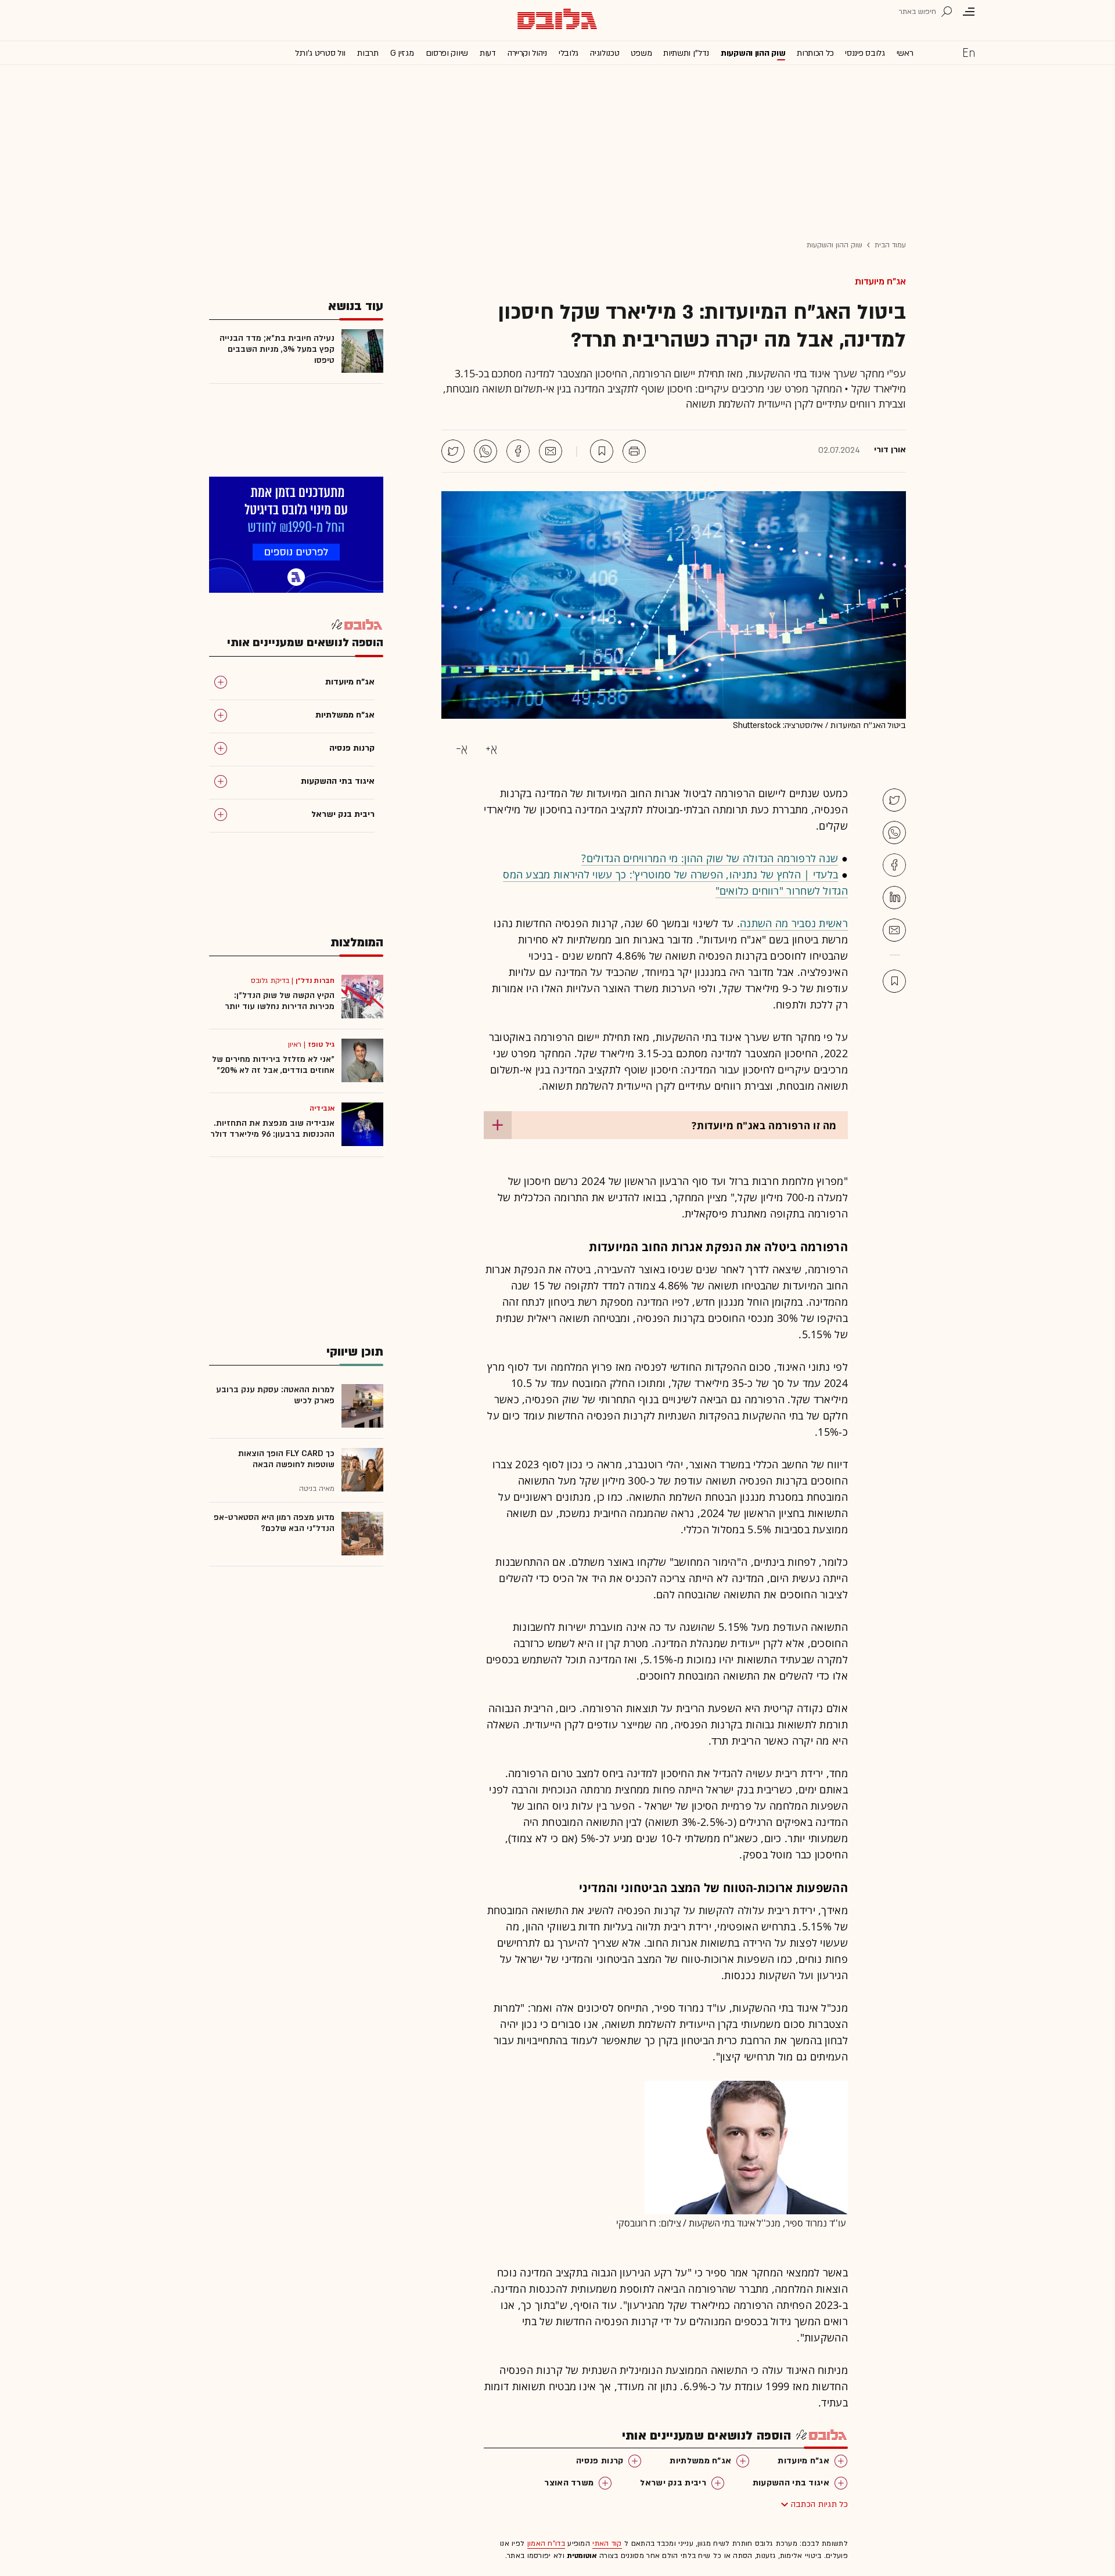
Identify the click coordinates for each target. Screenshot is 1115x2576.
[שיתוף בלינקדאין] (894, 898)
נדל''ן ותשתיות (686, 53)
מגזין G (402, 53)
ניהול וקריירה (527, 53)
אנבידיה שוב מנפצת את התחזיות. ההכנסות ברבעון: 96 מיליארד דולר (272, 1129)
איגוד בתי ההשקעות (791, 2483)
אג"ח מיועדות (880, 282)
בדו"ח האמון (546, 2543)
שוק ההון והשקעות (753, 53)
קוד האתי (607, 2543)
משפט (641, 53)
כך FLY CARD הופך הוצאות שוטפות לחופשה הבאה (286, 1459)
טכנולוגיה (605, 53)
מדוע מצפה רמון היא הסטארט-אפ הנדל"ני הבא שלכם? (274, 1523)
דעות (488, 53)
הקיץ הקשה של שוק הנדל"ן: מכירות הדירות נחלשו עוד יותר (280, 1001)
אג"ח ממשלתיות (700, 2461)
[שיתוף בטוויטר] (453, 451)
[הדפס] (634, 451)
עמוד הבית (890, 245)
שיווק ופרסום (447, 53)
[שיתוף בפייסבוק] (518, 451)
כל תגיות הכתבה (819, 2504)
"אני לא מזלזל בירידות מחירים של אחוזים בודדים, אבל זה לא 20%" (273, 1065)
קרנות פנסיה (600, 2461)
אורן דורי (890, 450)
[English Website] (969, 52)
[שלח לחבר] (894, 930)
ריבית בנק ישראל (673, 2483)
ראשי (905, 53)
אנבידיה (322, 1108)
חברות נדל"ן (315, 981)
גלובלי (569, 53)
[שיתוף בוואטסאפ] (485, 451)
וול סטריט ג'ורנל (320, 53)
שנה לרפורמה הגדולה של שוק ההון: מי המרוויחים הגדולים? (710, 858)
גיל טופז (321, 1044)
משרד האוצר (569, 2483)
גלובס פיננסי (865, 53)
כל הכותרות (815, 53)
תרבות (368, 53)
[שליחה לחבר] (551, 451)
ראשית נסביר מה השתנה (794, 923)
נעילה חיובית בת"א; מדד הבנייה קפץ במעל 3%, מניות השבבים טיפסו (277, 349)
